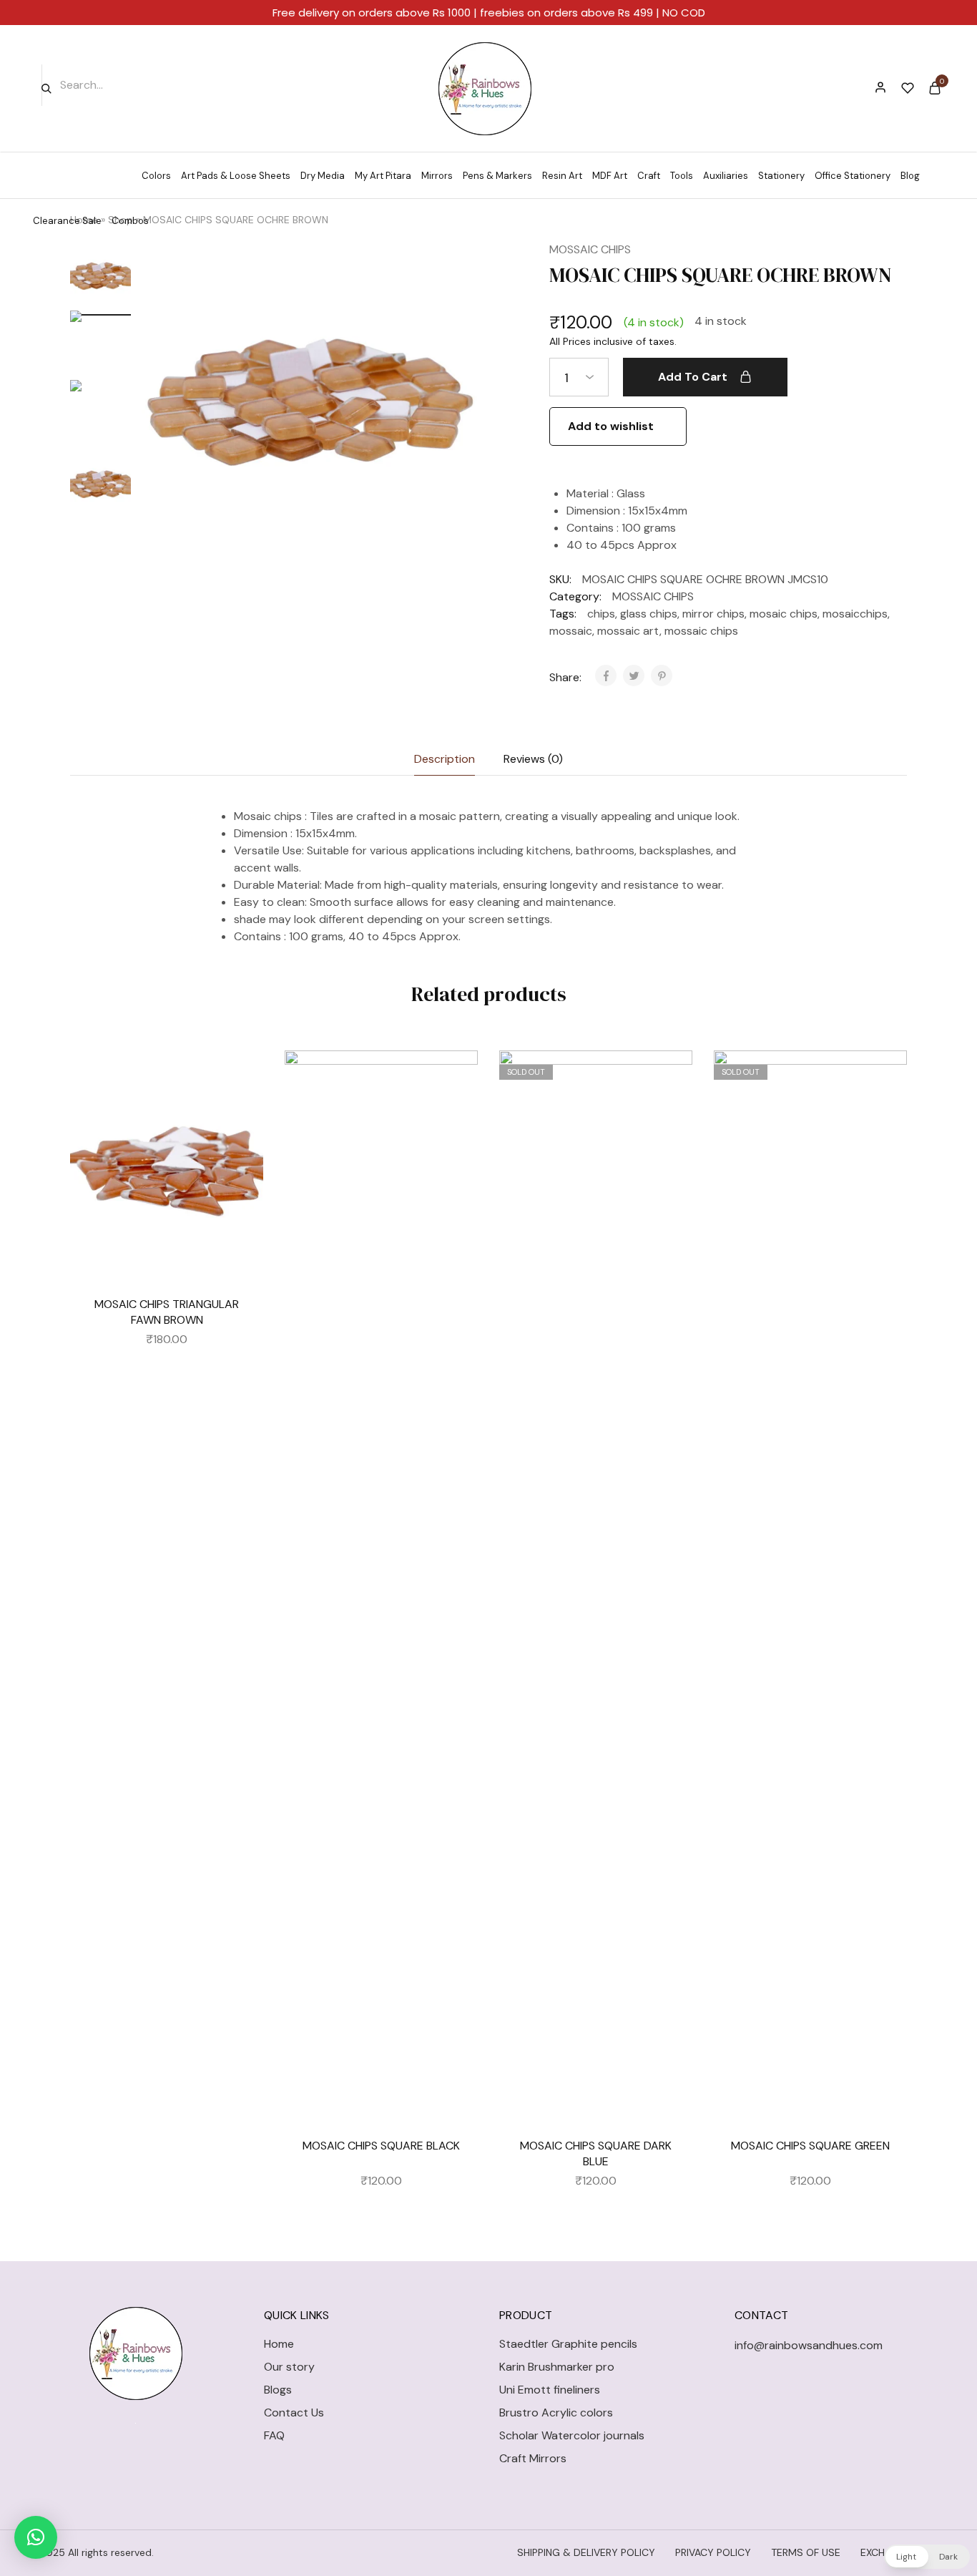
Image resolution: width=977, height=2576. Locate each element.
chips (601, 614)
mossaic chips (701, 631)
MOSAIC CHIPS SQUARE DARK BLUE (596, 2153)
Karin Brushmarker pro (557, 2367)
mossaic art (628, 631)
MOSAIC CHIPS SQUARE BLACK (381, 2146)
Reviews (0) (533, 759)
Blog (910, 176)
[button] (36, 2537)
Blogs (278, 2390)
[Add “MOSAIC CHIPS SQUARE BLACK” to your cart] (456, 1115)
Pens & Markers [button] (497, 176)
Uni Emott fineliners (550, 2390)
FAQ (274, 2435)
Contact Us (294, 2412)
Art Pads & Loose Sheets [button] (236, 176)
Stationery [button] (781, 176)
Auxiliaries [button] (726, 176)
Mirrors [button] (437, 176)
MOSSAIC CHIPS (590, 249)
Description (445, 759)
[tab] (445, 759)
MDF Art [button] (610, 176)
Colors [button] (156, 176)
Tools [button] (682, 176)
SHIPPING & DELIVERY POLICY (586, 2552)
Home (279, 2344)
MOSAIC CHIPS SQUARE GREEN (810, 2146)
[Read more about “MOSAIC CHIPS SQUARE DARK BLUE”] (671, 1115)
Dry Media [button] (323, 176)
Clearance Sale (67, 221)
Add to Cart (693, 377)
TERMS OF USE (806, 2552)
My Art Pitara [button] (383, 176)
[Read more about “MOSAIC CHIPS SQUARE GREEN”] (885, 1115)
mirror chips (713, 614)
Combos (130, 221)
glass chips (649, 614)
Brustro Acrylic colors (556, 2412)
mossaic (571, 631)
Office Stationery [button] (853, 176)
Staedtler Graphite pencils (568, 2344)
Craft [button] (649, 176)
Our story (289, 2367)
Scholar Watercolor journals (572, 2435)
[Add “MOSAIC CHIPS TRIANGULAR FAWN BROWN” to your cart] (242, 1115)
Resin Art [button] (562, 176)
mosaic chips (784, 614)
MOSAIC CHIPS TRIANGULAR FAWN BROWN (167, 1312)
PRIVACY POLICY (713, 2552)
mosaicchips (855, 614)
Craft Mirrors (533, 2458)
